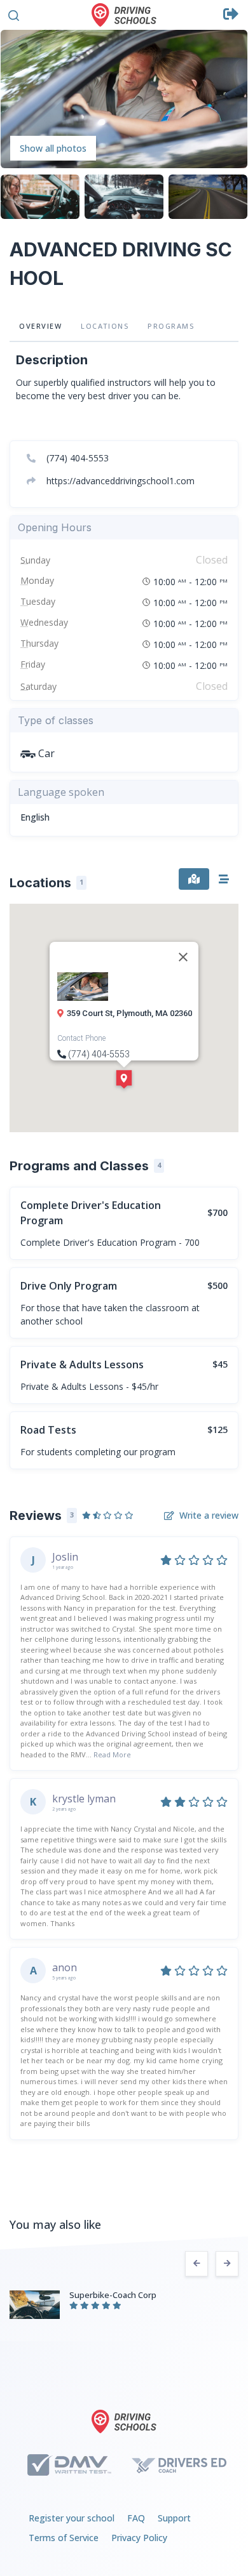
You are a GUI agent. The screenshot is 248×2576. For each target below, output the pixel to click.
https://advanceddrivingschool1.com (119, 481)
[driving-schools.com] (124, 2421)
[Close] (183, 957)
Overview (40, 326)
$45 (220, 1364)
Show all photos (53, 148)
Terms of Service (64, 2538)
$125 (217, 1430)
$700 (217, 1212)
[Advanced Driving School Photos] (124, 98)
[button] (14, 14)
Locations (105, 326)
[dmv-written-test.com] (69, 2465)
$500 (217, 1285)
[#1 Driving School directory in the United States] (124, 15)
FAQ (136, 2518)
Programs (172, 326)
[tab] (194, 879)
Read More (112, 1754)
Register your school (72, 2518)
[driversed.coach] (179, 2465)
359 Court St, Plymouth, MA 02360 (129, 1013)
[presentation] (196, 2264)
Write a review (209, 1515)
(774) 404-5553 (76, 458)
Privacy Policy (139, 2538)
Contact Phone (81, 1038)
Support (174, 2518)
